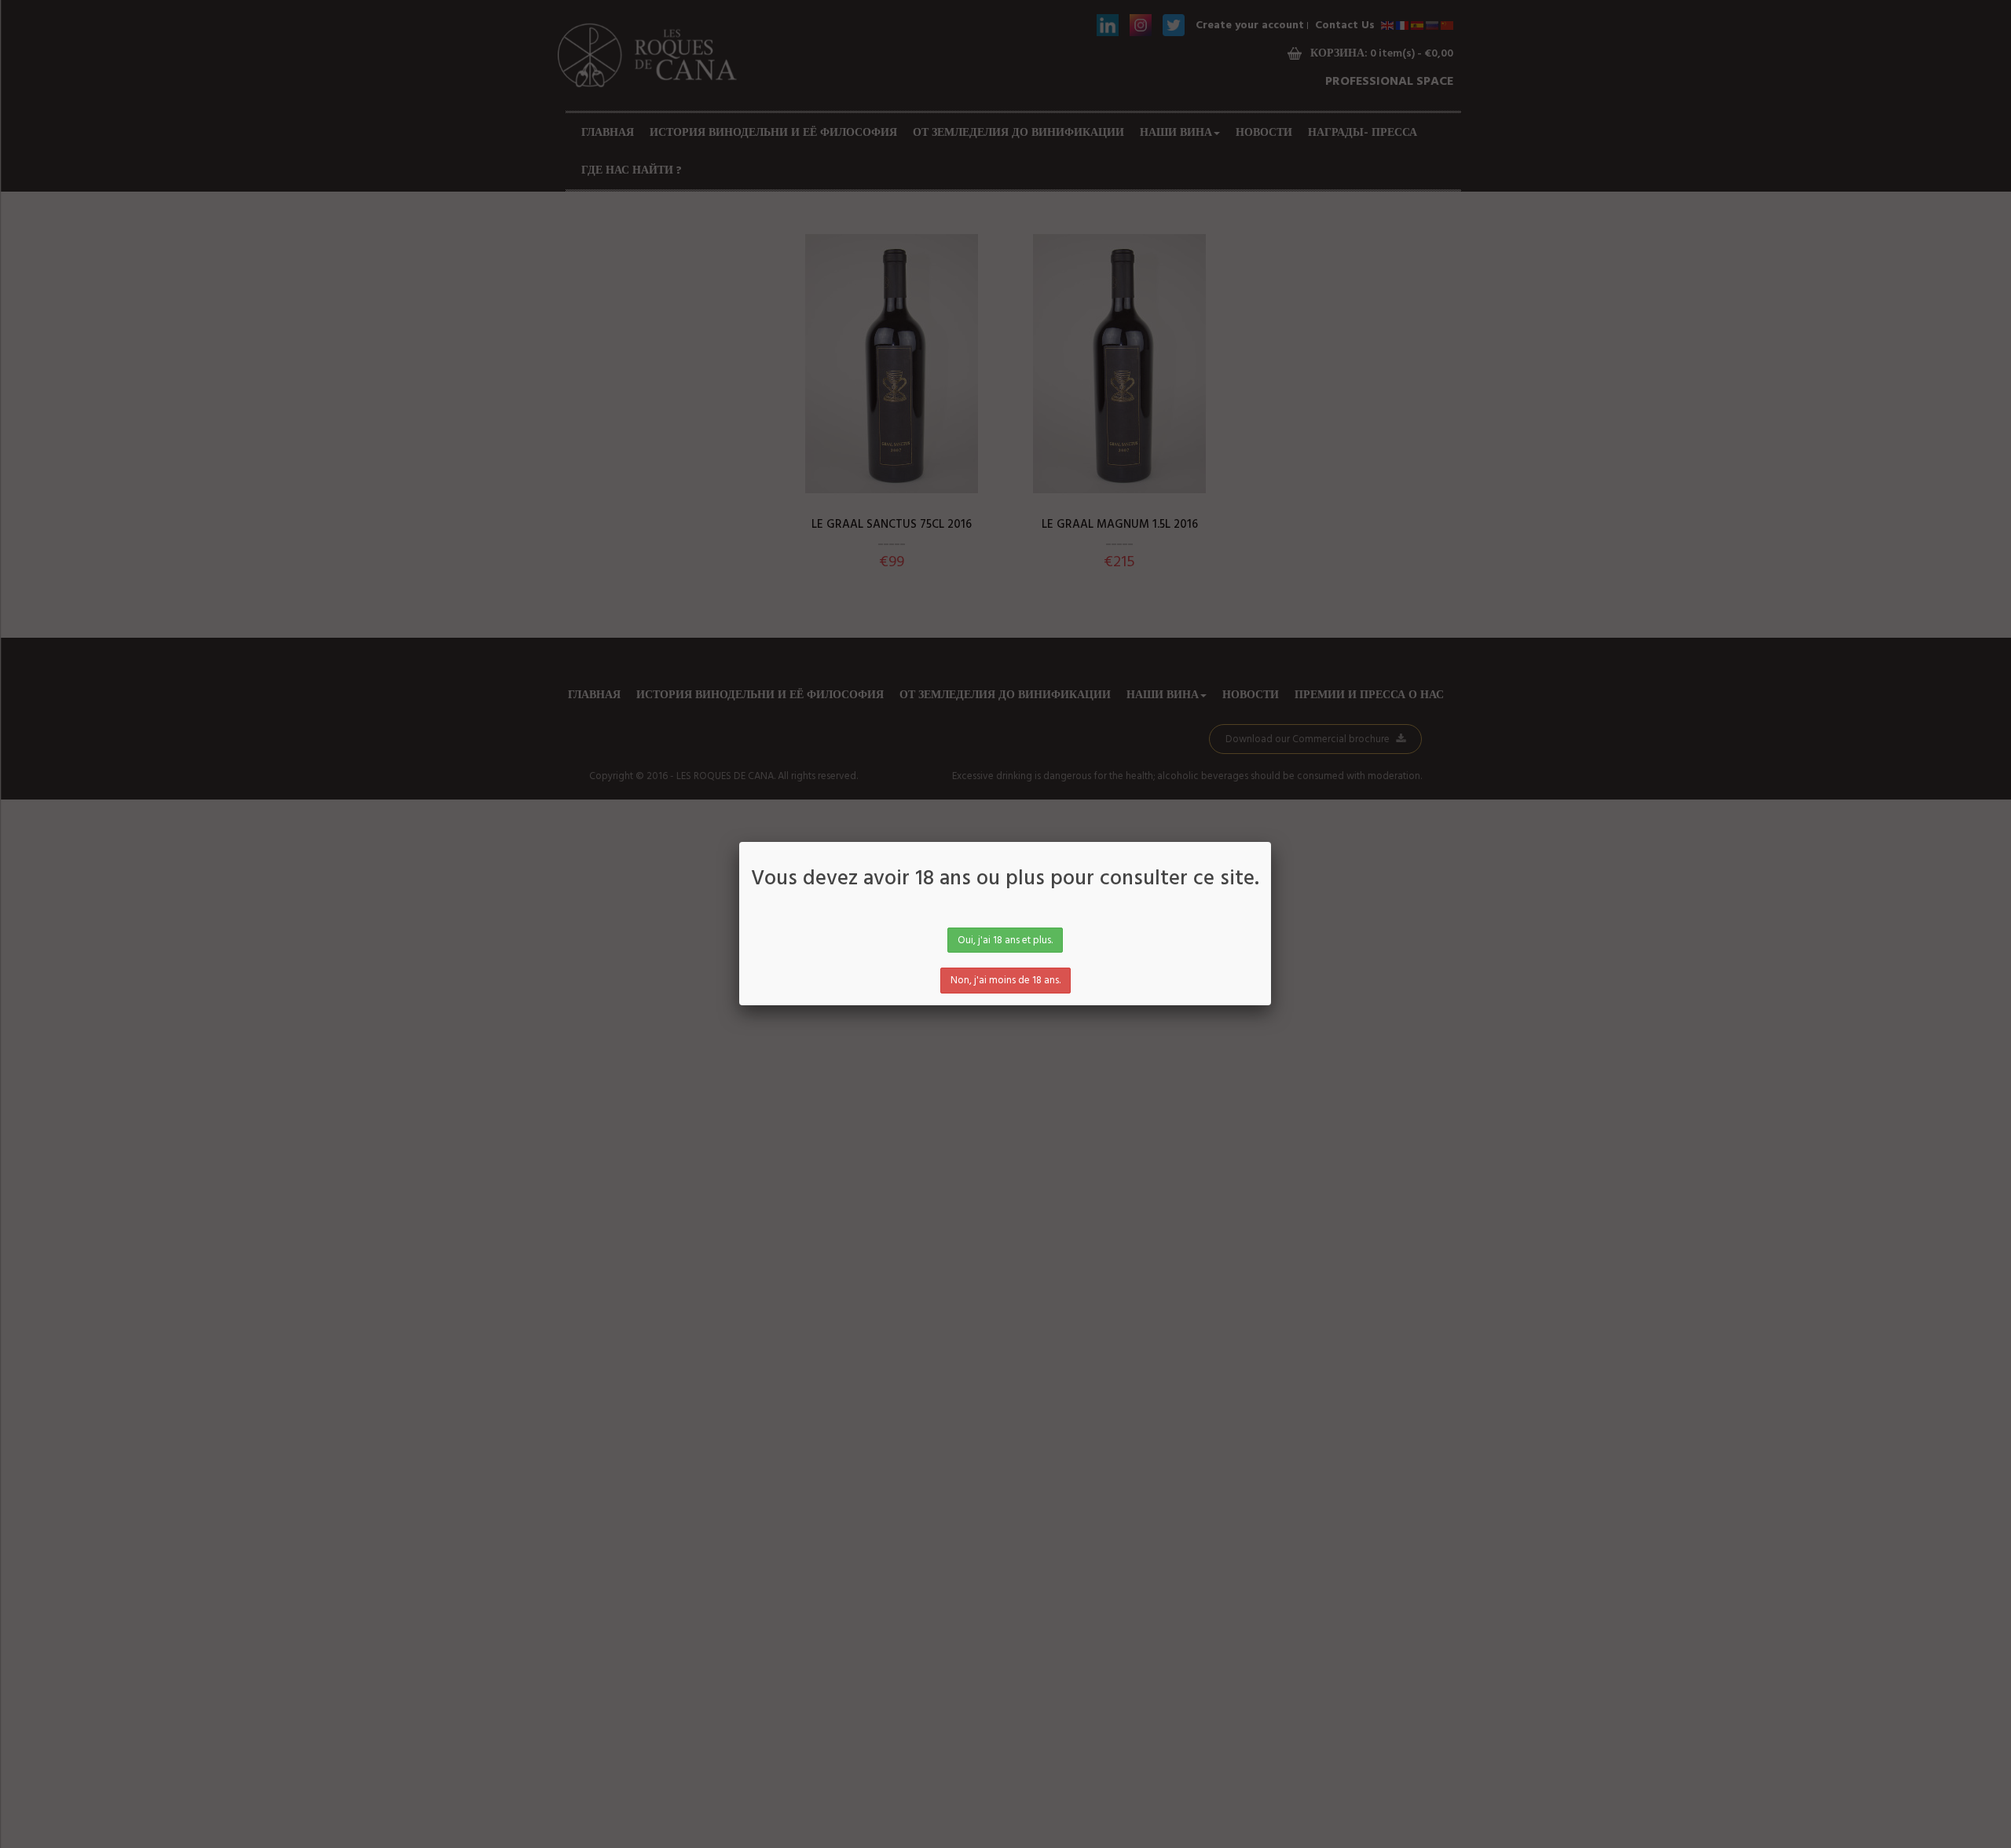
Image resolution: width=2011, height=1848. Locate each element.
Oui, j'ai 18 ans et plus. (1005, 940)
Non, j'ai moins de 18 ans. (1005, 981)
